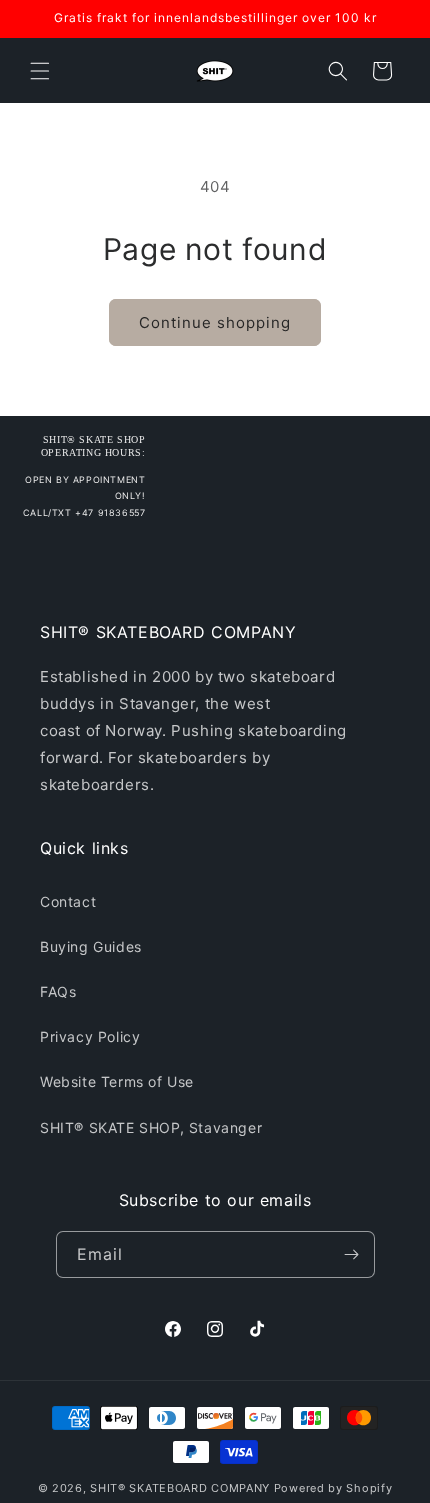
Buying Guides (91, 946)
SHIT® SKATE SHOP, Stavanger (151, 1127)
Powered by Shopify (333, 1488)
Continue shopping (215, 322)
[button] (40, 71)
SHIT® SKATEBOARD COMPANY (180, 1488)
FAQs (58, 991)
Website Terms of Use (117, 1081)
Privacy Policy (90, 1036)
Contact (68, 901)
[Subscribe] (352, 1254)
